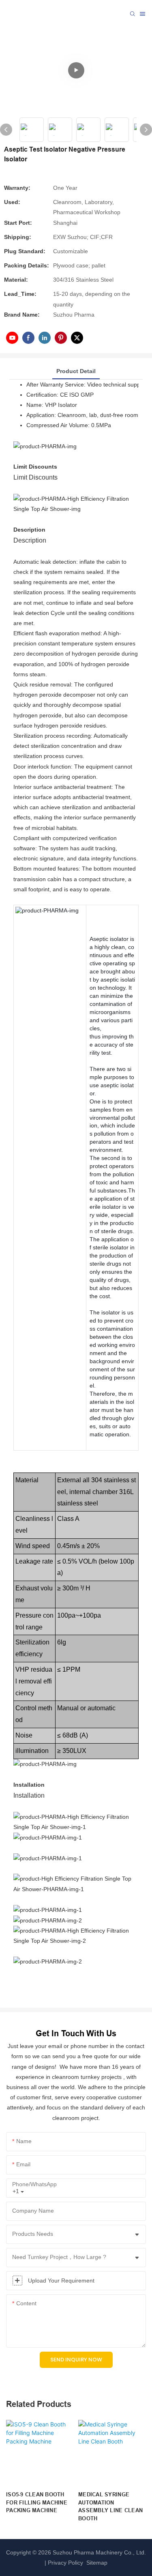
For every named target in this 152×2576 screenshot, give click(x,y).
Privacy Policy (65, 2563)
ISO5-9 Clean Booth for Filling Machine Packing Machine (37, 2502)
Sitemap (96, 2563)
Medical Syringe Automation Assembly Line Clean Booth (110, 2506)
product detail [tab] (76, 371)
